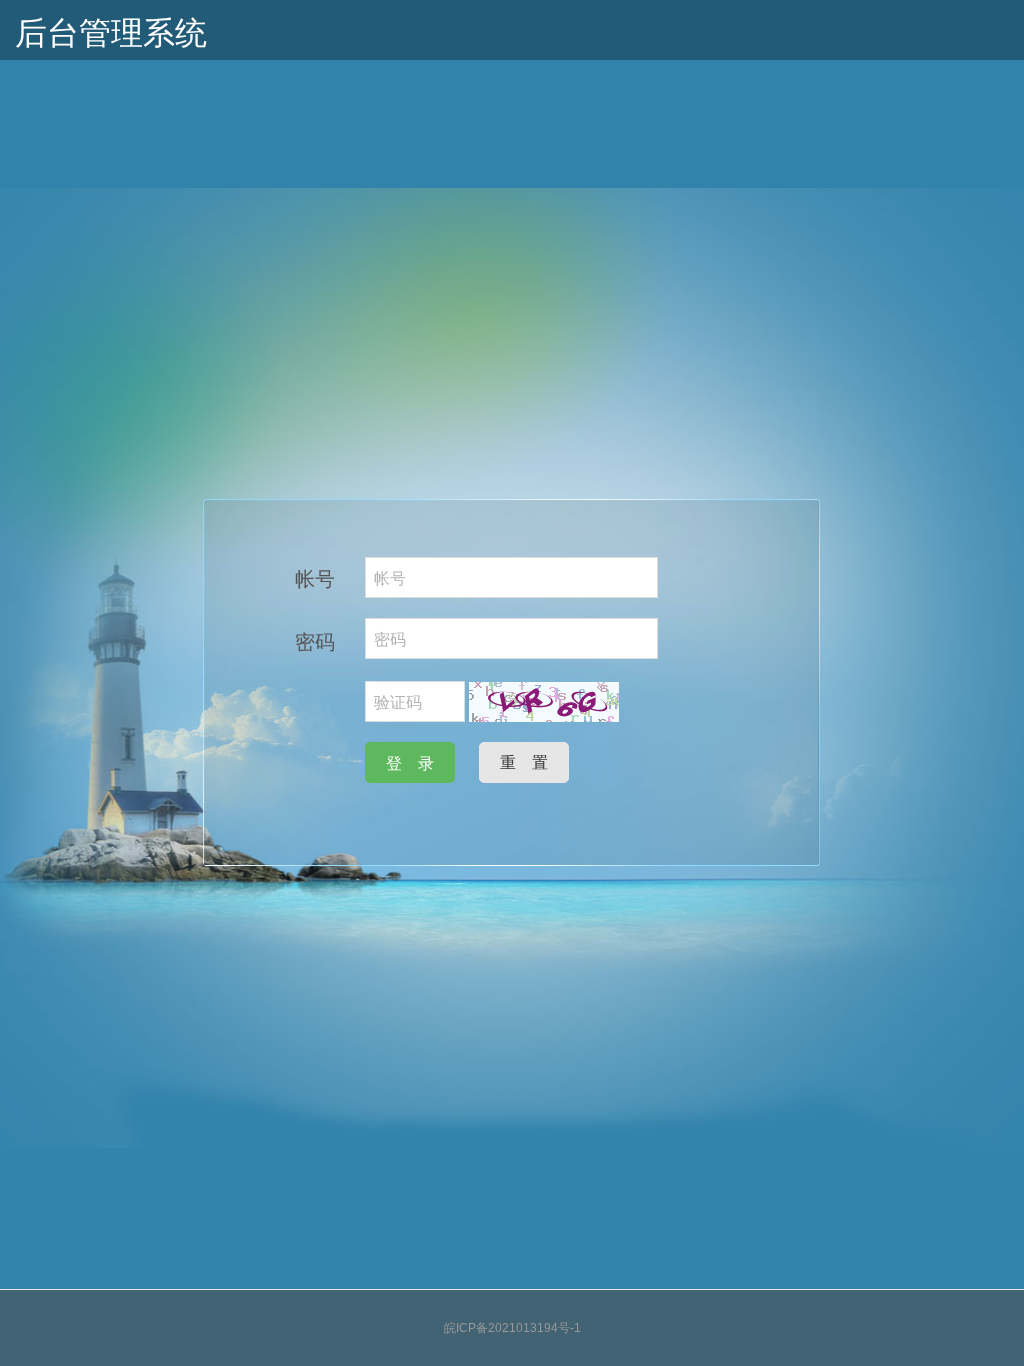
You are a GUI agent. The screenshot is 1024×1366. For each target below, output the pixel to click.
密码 (315, 640)
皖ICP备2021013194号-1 (512, 1328)
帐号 (315, 577)
